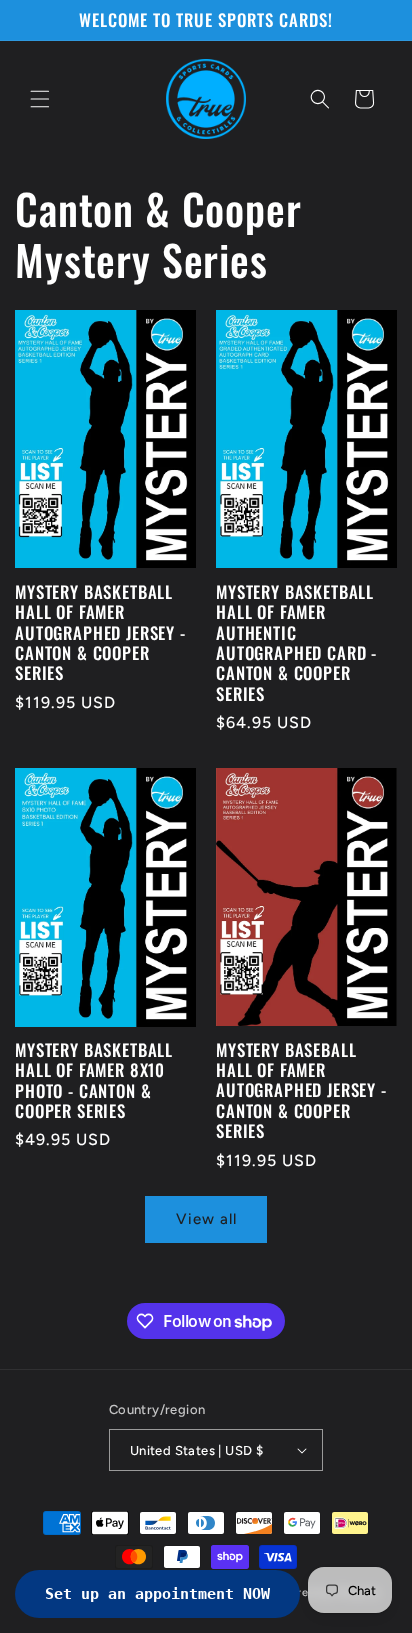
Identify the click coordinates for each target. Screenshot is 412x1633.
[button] (40, 99)
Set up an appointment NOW (157, 1594)
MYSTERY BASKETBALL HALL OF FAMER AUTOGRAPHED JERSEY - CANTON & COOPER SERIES (100, 633)
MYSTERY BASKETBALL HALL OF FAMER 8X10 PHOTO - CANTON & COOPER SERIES (94, 1081)
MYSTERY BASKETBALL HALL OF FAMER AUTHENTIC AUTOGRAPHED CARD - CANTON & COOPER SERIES (296, 643)
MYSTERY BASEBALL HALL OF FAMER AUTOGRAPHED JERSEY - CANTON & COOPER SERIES (301, 1091)
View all (206, 1219)
